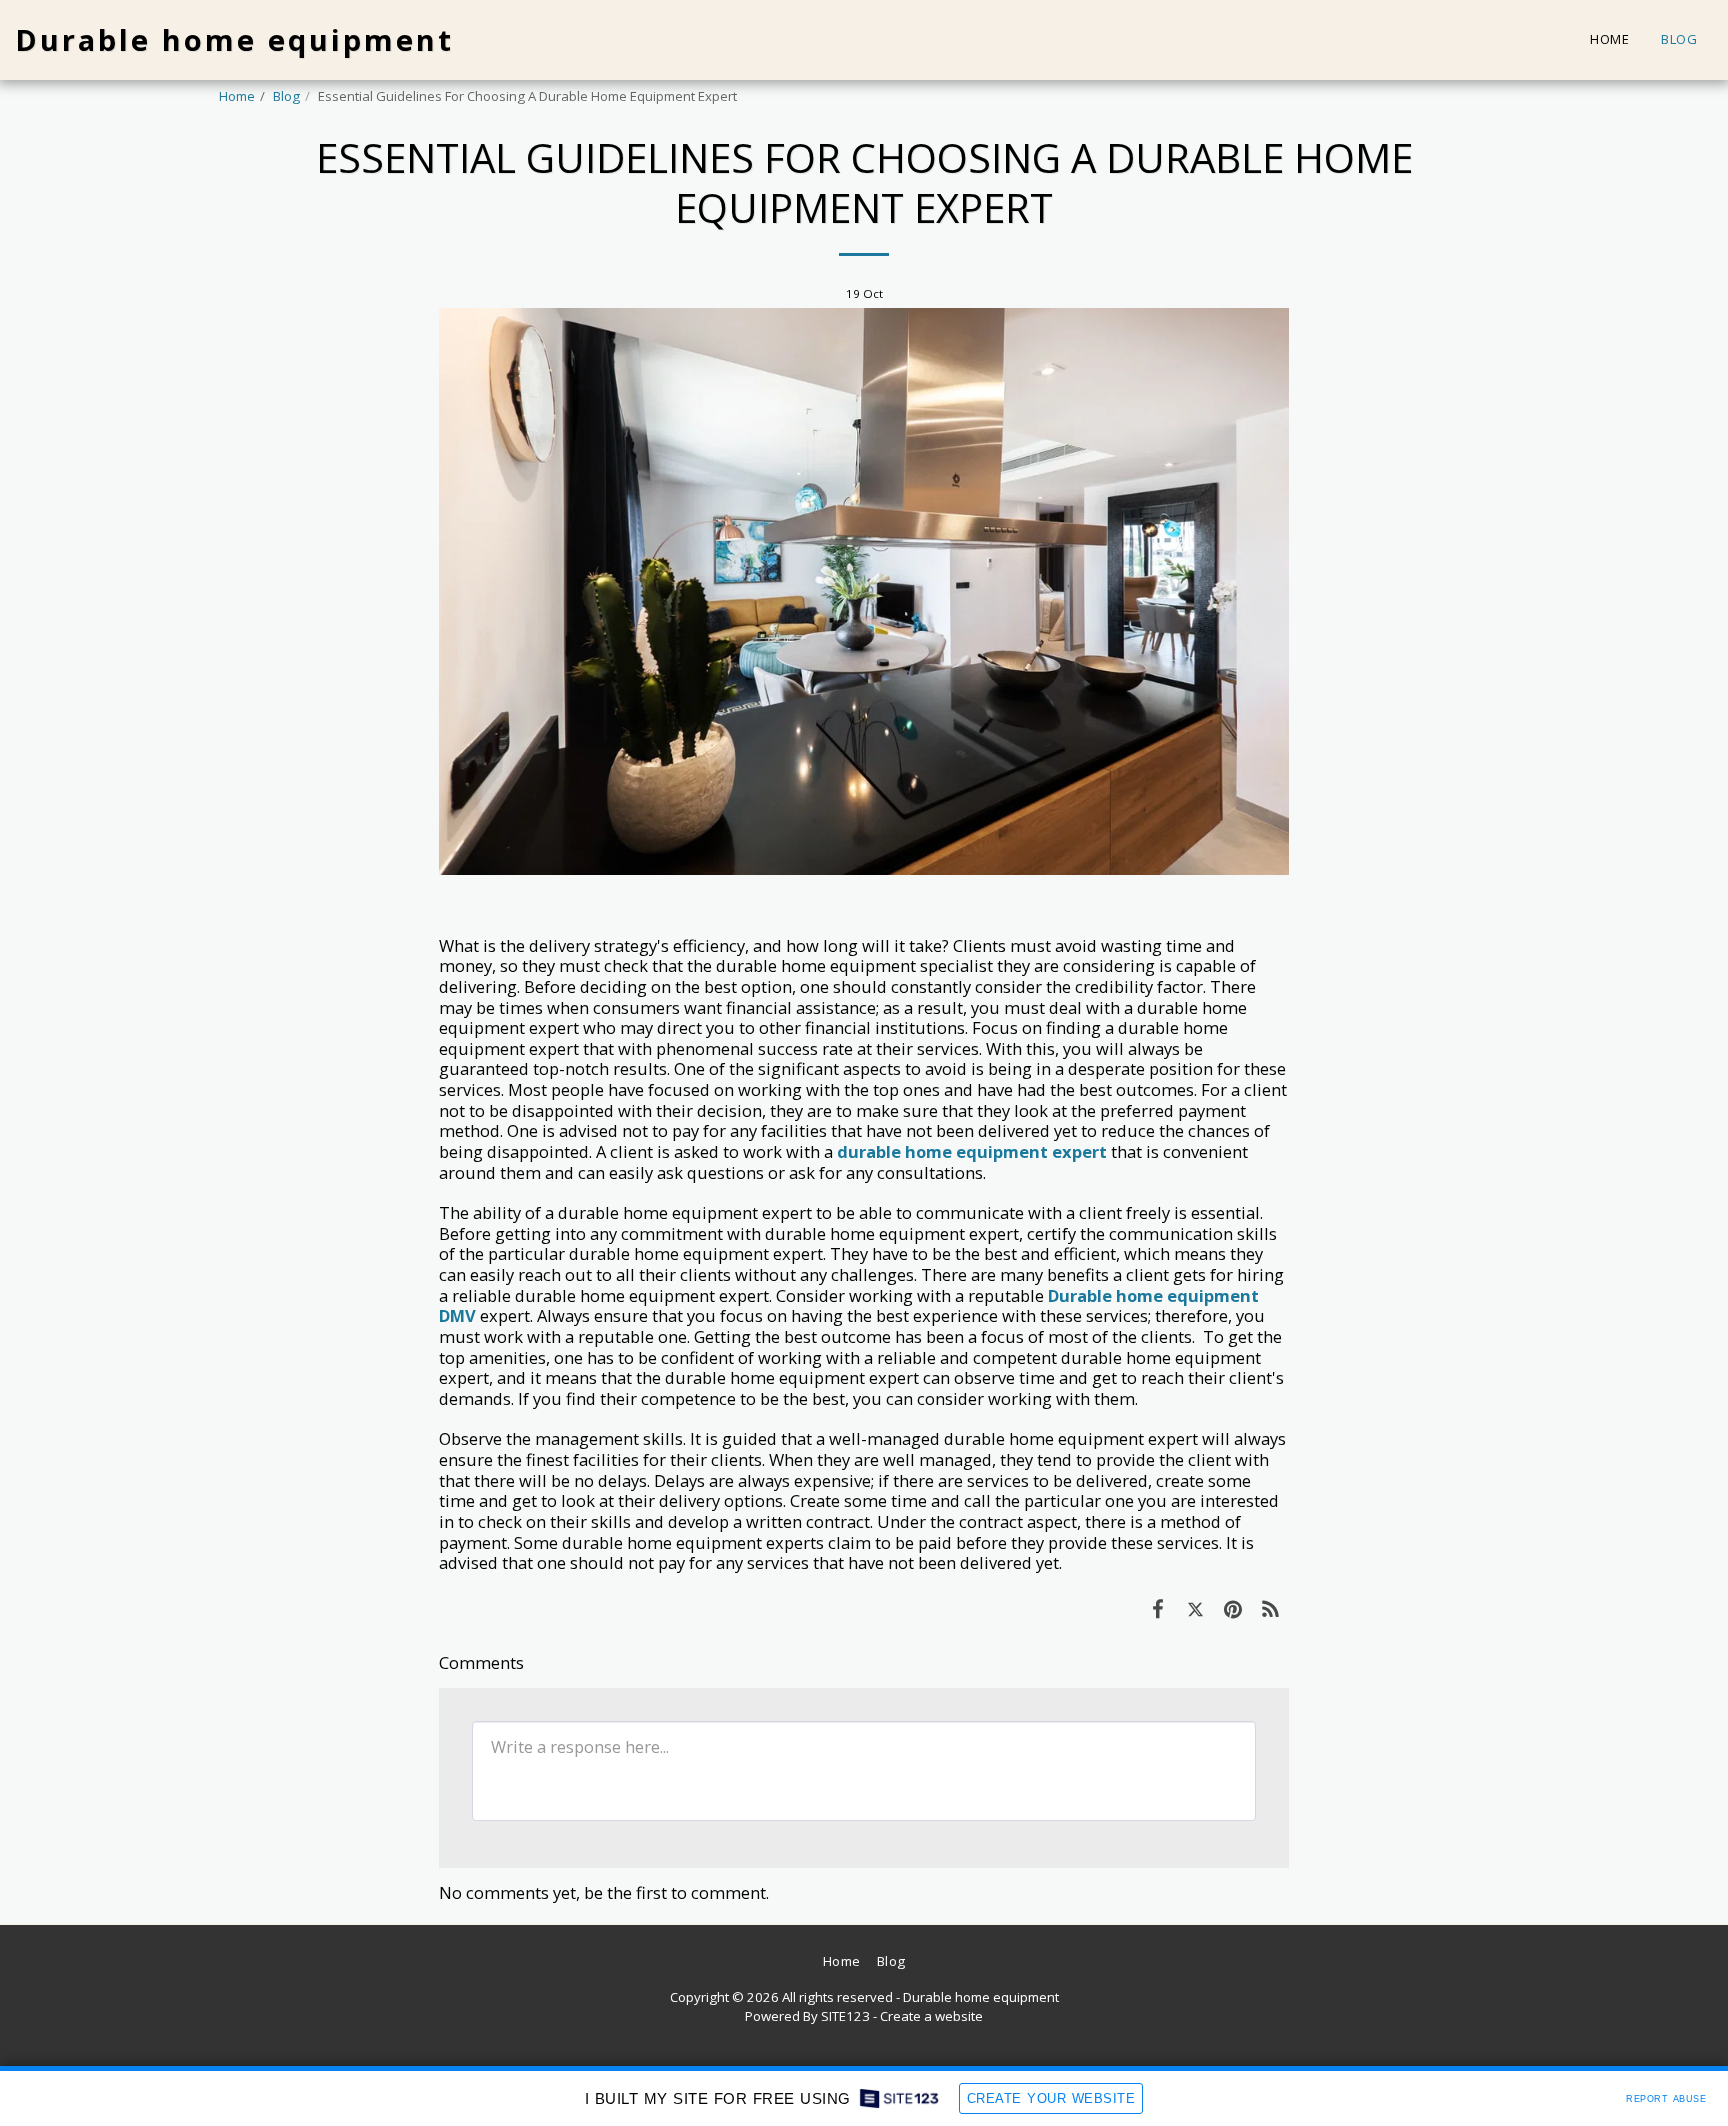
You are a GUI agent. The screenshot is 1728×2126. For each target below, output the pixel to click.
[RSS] (1270, 1608)
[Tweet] (1195, 1608)
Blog (286, 96)
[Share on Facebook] (1157, 1608)
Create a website (931, 2016)
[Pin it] (1232, 1608)
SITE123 (845, 2016)
